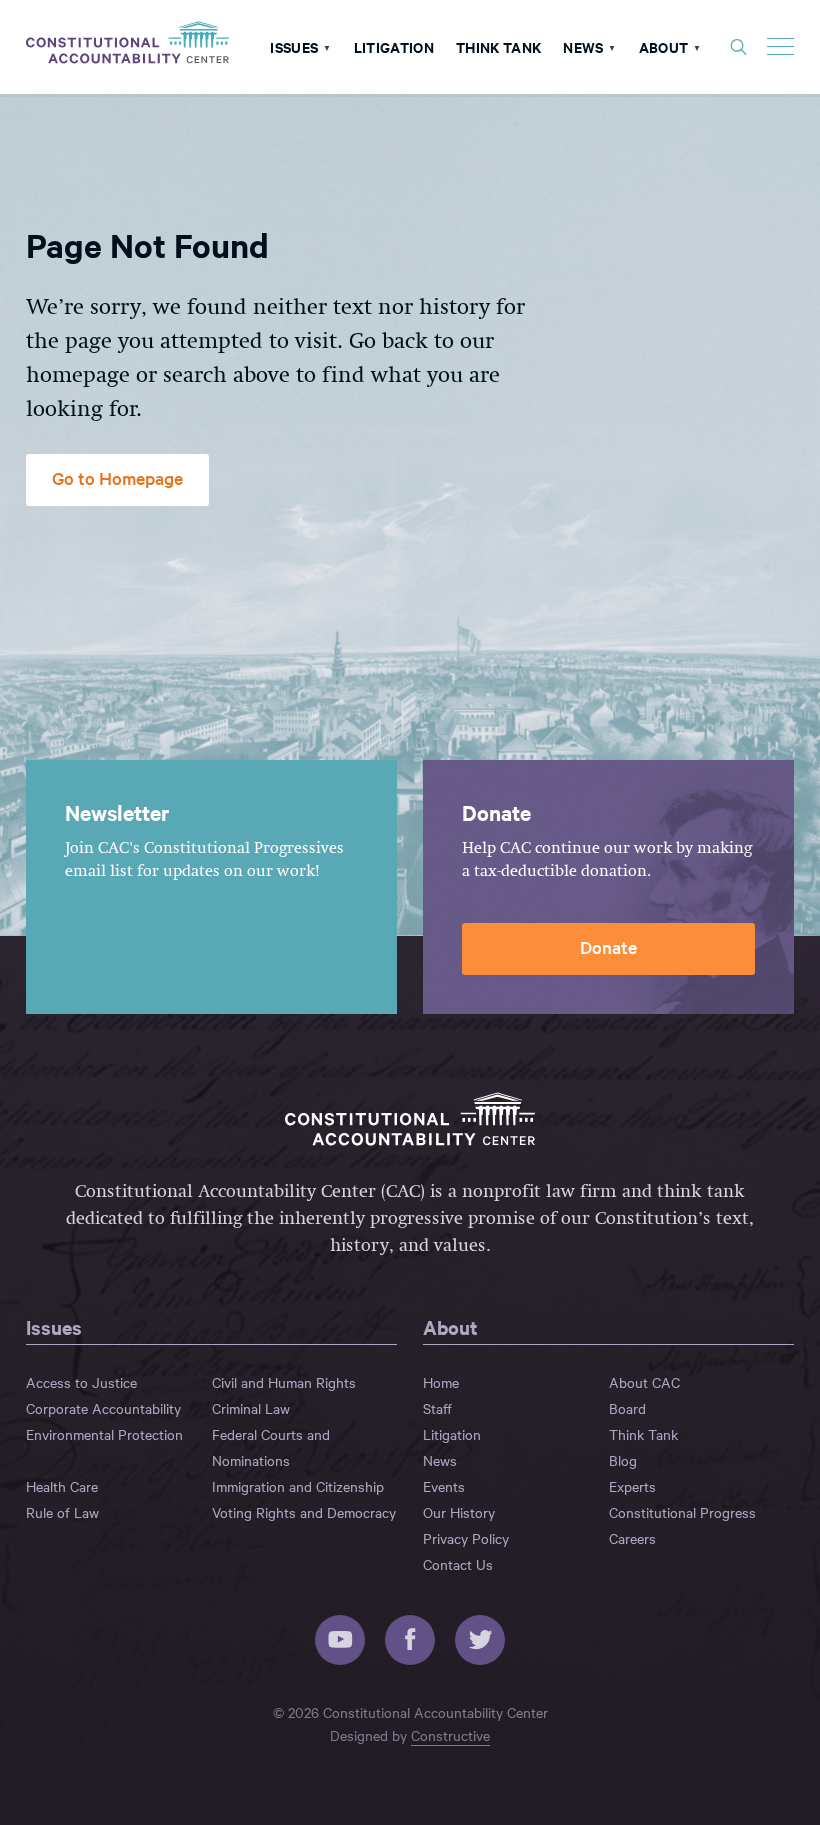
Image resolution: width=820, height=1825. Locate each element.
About (664, 46)
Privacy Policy (466, 1538)
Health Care (62, 1486)
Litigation (394, 46)
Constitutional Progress (682, 1512)
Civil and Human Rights (284, 1382)
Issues (294, 46)
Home (441, 1382)
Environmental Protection (104, 1434)
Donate (608, 946)
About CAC (644, 1382)
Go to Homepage (117, 477)
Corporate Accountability (103, 1408)
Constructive (450, 1735)
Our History (459, 1512)
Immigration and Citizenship (298, 1486)
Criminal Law (251, 1408)
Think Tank (498, 46)
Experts (632, 1486)
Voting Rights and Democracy (304, 1512)
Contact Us (458, 1564)
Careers (632, 1538)
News (583, 46)
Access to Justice (81, 1382)
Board (627, 1408)
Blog (623, 1460)
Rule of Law (62, 1512)
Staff (437, 1408)
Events (444, 1486)
